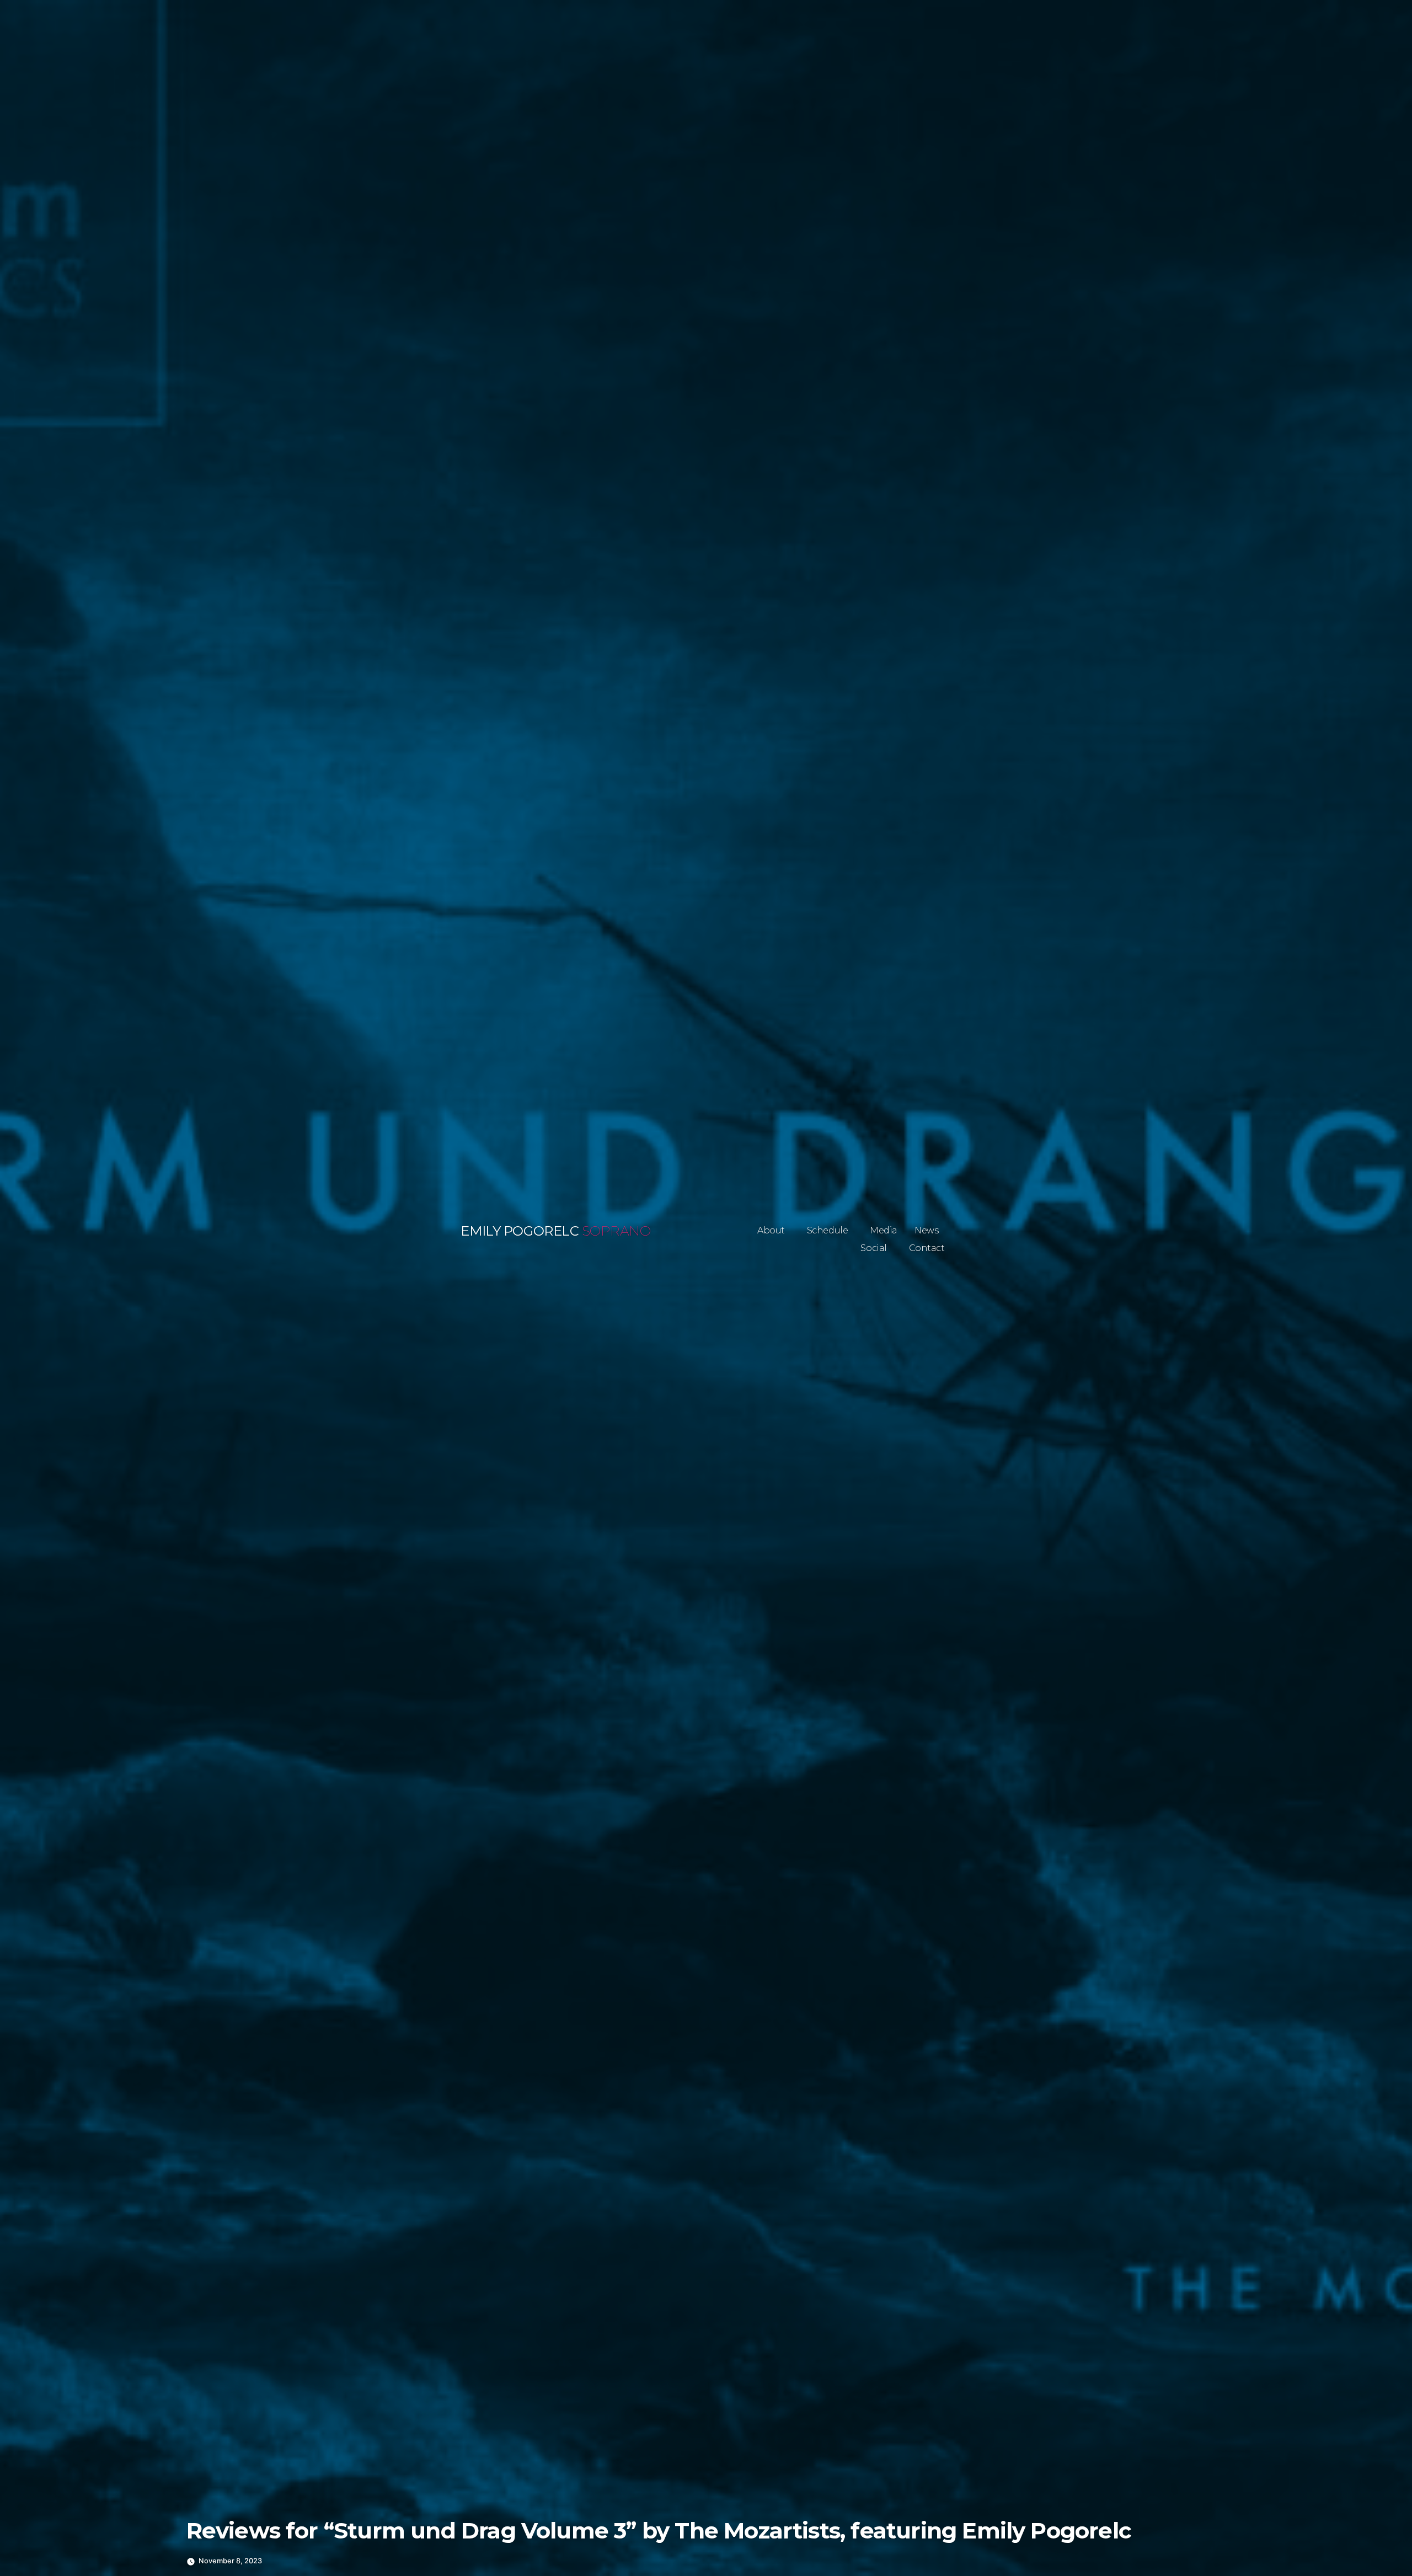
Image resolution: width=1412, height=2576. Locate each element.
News (926, 1230)
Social (874, 1248)
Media (884, 1230)
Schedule (828, 1230)
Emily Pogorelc (520, 1231)
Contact (927, 1248)
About (771, 1230)
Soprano (616, 1231)
